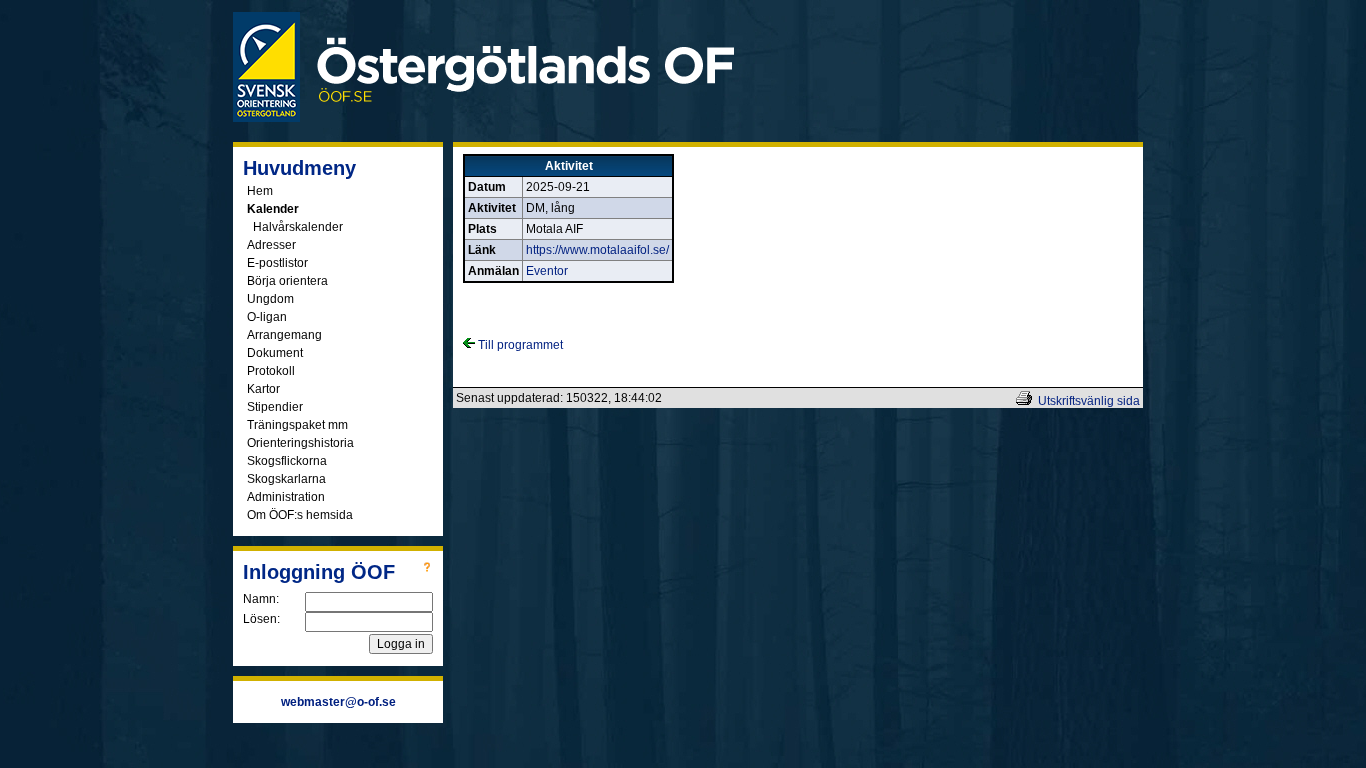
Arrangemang (284, 335)
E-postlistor (277, 263)
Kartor (263, 389)
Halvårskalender (298, 227)
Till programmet (519, 345)
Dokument (275, 353)
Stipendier (275, 407)
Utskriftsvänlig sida (1089, 401)
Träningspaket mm (297, 425)
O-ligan (267, 317)
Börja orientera (287, 281)
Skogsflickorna (287, 461)
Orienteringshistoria (300, 443)
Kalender (273, 209)
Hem (260, 191)
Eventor (547, 271)
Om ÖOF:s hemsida (300, 515)
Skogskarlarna (286, 479)
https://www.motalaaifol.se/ (597, 250)
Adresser (271, 245)
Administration (286, 497)
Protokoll (271, 371)
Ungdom (270, 299)
